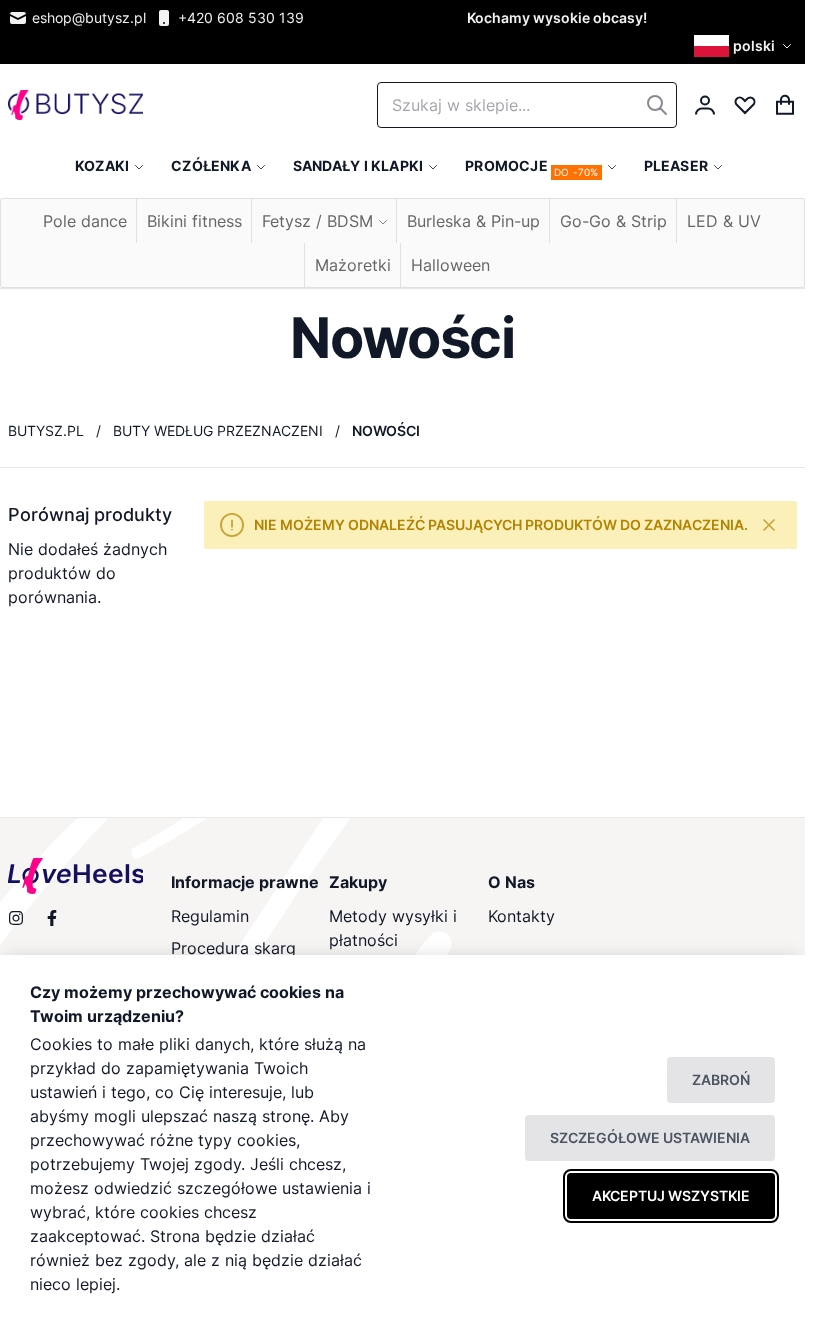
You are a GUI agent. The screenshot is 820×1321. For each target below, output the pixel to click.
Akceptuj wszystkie (671, 1195)
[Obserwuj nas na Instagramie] (16, 918)
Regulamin (210, 916)
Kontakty (521, 916)
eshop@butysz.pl (89, 17)
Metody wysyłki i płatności (393, 928)
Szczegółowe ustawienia (650, 1137)
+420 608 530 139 (241, 17)
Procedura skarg (233, 948)
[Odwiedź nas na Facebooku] (52, 918)
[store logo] (75, 105)
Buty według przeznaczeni (218, 430)
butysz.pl (46, 430)
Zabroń (721, 1079)
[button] (745, 46)
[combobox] (527, 105)
